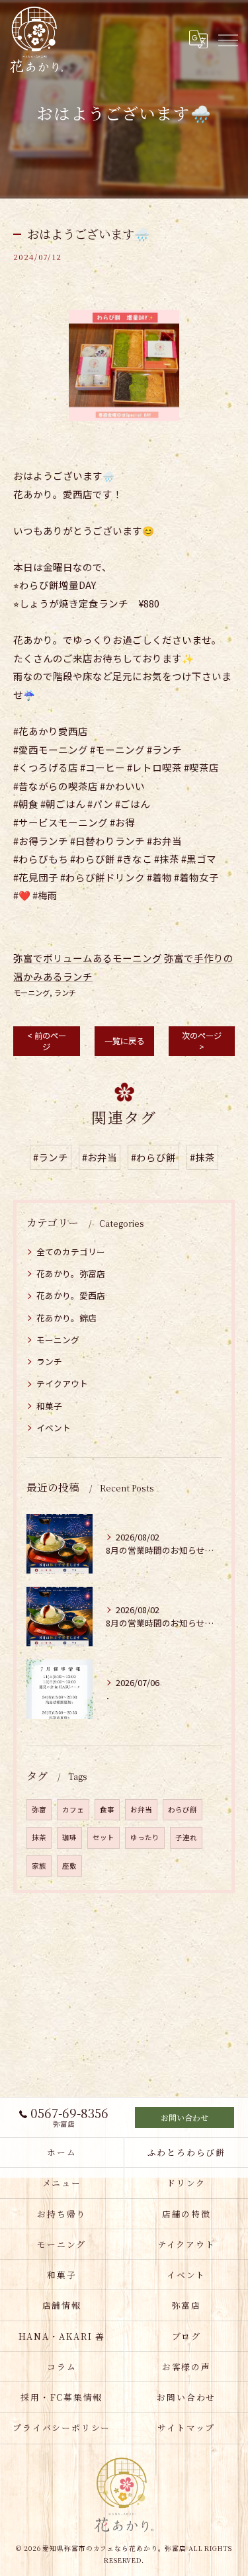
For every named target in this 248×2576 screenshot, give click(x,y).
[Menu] (227, 39)
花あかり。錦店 (66, 1318)
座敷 (69, 1866)
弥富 (39, 1809)
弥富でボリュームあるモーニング (88, 958)
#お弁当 (100, 1157)
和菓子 (49, 1406)
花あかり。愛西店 (71, 1295)
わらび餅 (183, 1809)
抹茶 (39, 1837)
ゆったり (145, 1837)
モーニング (31, 993)
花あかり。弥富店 (71, 1273)
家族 (39, 1866)
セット (103, 1837)
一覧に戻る (124, 1041)
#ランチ (51, 1157)
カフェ (73, 1809)
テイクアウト (62, 1383)
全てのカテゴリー (71, 1252)
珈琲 (69, 1837)
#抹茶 (202, 1157)
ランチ (65, 993)
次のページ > (202, 1041)
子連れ (186, 1837)
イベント (54, 1428)
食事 (107, 1809)
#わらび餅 (153, 1157)
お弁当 (141, 1809)
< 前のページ (47, 1041)
